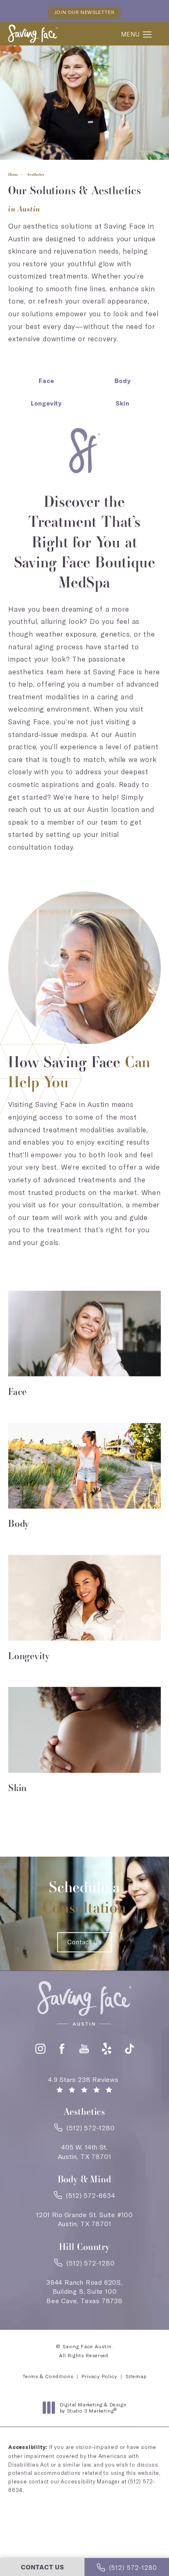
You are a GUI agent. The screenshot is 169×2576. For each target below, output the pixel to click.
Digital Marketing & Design (93, 2408)
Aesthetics (35, 174)
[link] (84, 2130)
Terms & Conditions (48, 2376)
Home (13, 174)
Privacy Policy (99, 2376)
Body (122, 381)
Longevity (46, 404)
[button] (147, 35)
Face (46, 381)
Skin (123, 404)
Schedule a (84, 1897)
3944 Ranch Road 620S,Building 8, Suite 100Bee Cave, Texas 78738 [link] (84, 2291)
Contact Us (84, 1942)
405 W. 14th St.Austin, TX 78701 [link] (85, 2152)
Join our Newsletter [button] (84, 12)
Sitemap (136, 2376)
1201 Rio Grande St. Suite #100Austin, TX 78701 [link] (84, 2219)
